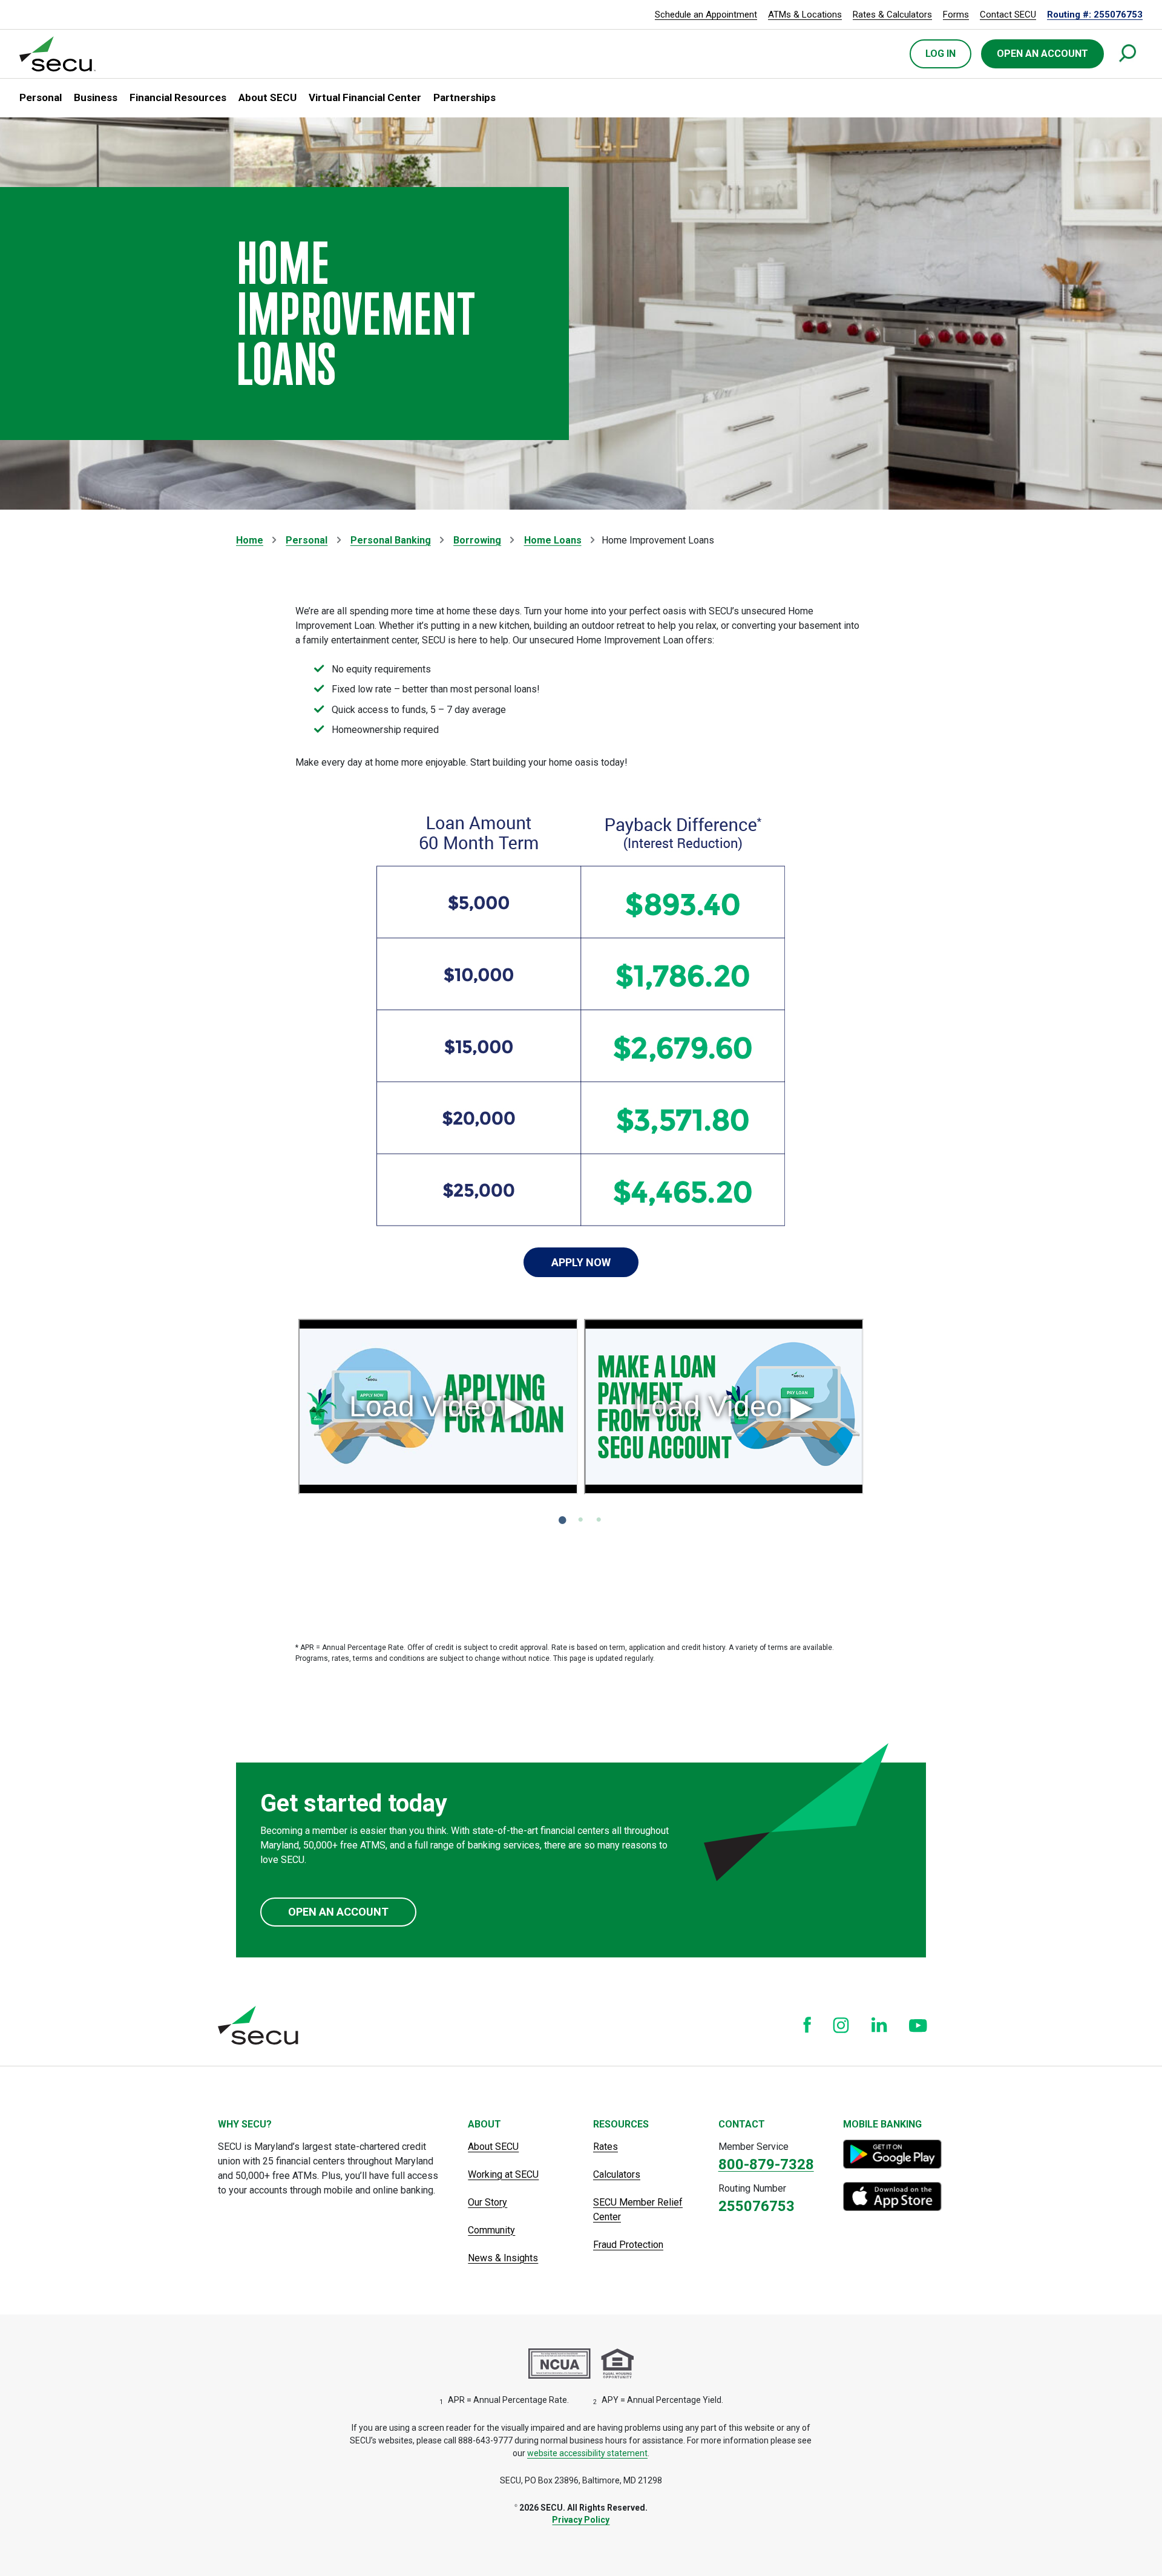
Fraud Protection (628, 2245)
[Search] (1128, 54)
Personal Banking (391, 540)
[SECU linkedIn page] (879, 2025)
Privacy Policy (581, 2520)
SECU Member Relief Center (638, 2210)
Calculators (617, 2174)
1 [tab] (566, 1520)
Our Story (487, 2202)
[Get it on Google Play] (894, 2154)
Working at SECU (503, 2174)
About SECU (493, 2147)
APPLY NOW (581, 1262)
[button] (41, 98)
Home (250, 540)
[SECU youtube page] (918, 2025)
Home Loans (553, 540)
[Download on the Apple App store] (894, 2196)
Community (491, 2230)
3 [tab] (602, 1520)
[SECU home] (58, 54)
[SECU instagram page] (841, 2025)
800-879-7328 (766, 2164)
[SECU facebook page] (807, 2025)
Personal (307, 540)
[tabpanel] (438, 1410)
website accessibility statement (587, 2453)
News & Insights (503, 2258)
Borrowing (477, 540)
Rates (606, 2147)
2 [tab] (584, 1520)
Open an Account (338, 1912)
